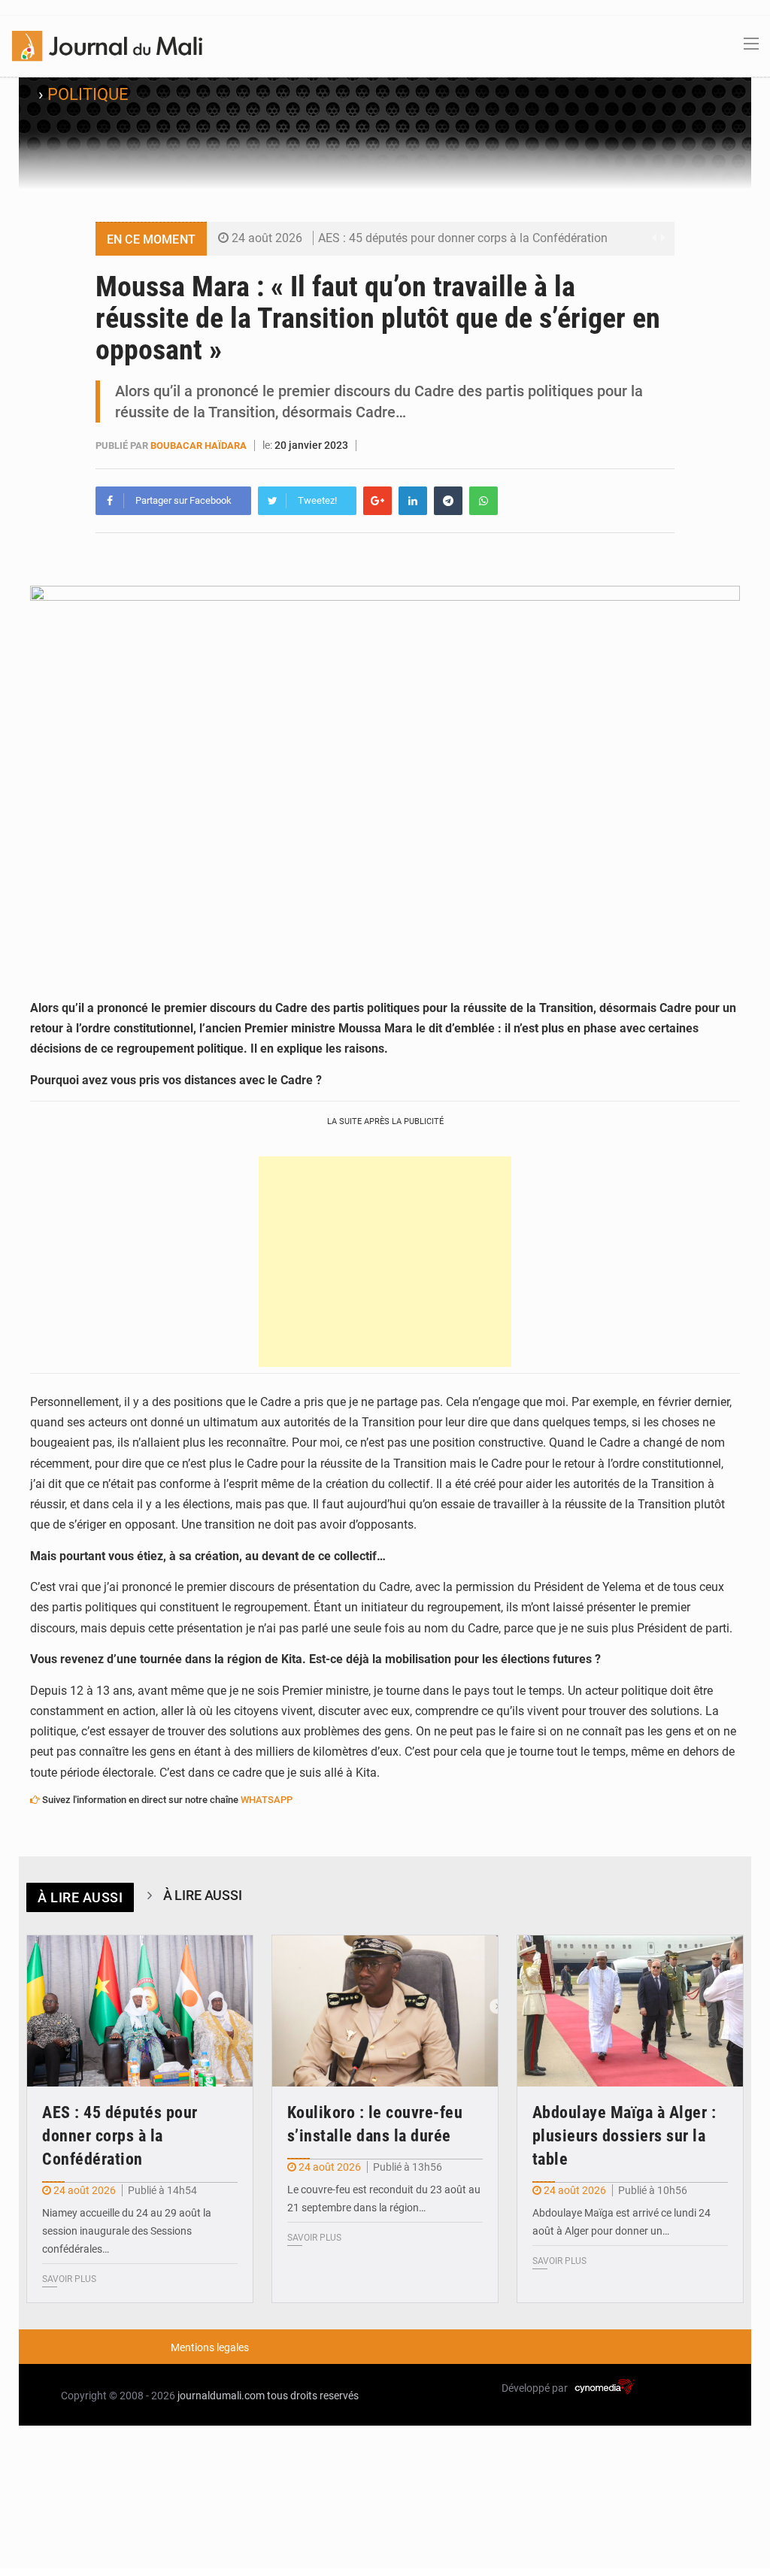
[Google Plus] (377, 501)
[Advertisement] (385, 1262)
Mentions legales (210, 2347)
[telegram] (448, 501)
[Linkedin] (413, 501)
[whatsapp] (484, 501)
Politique (88, 94)
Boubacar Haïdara (199, 445)
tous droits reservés (313, 2396)
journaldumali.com (221, 2396)
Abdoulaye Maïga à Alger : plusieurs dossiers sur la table (624, 2136)
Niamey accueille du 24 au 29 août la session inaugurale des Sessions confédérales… (127, 2231)
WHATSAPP (267, 1800)
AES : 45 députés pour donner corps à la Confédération (463, 238)
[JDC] (107, 45)
